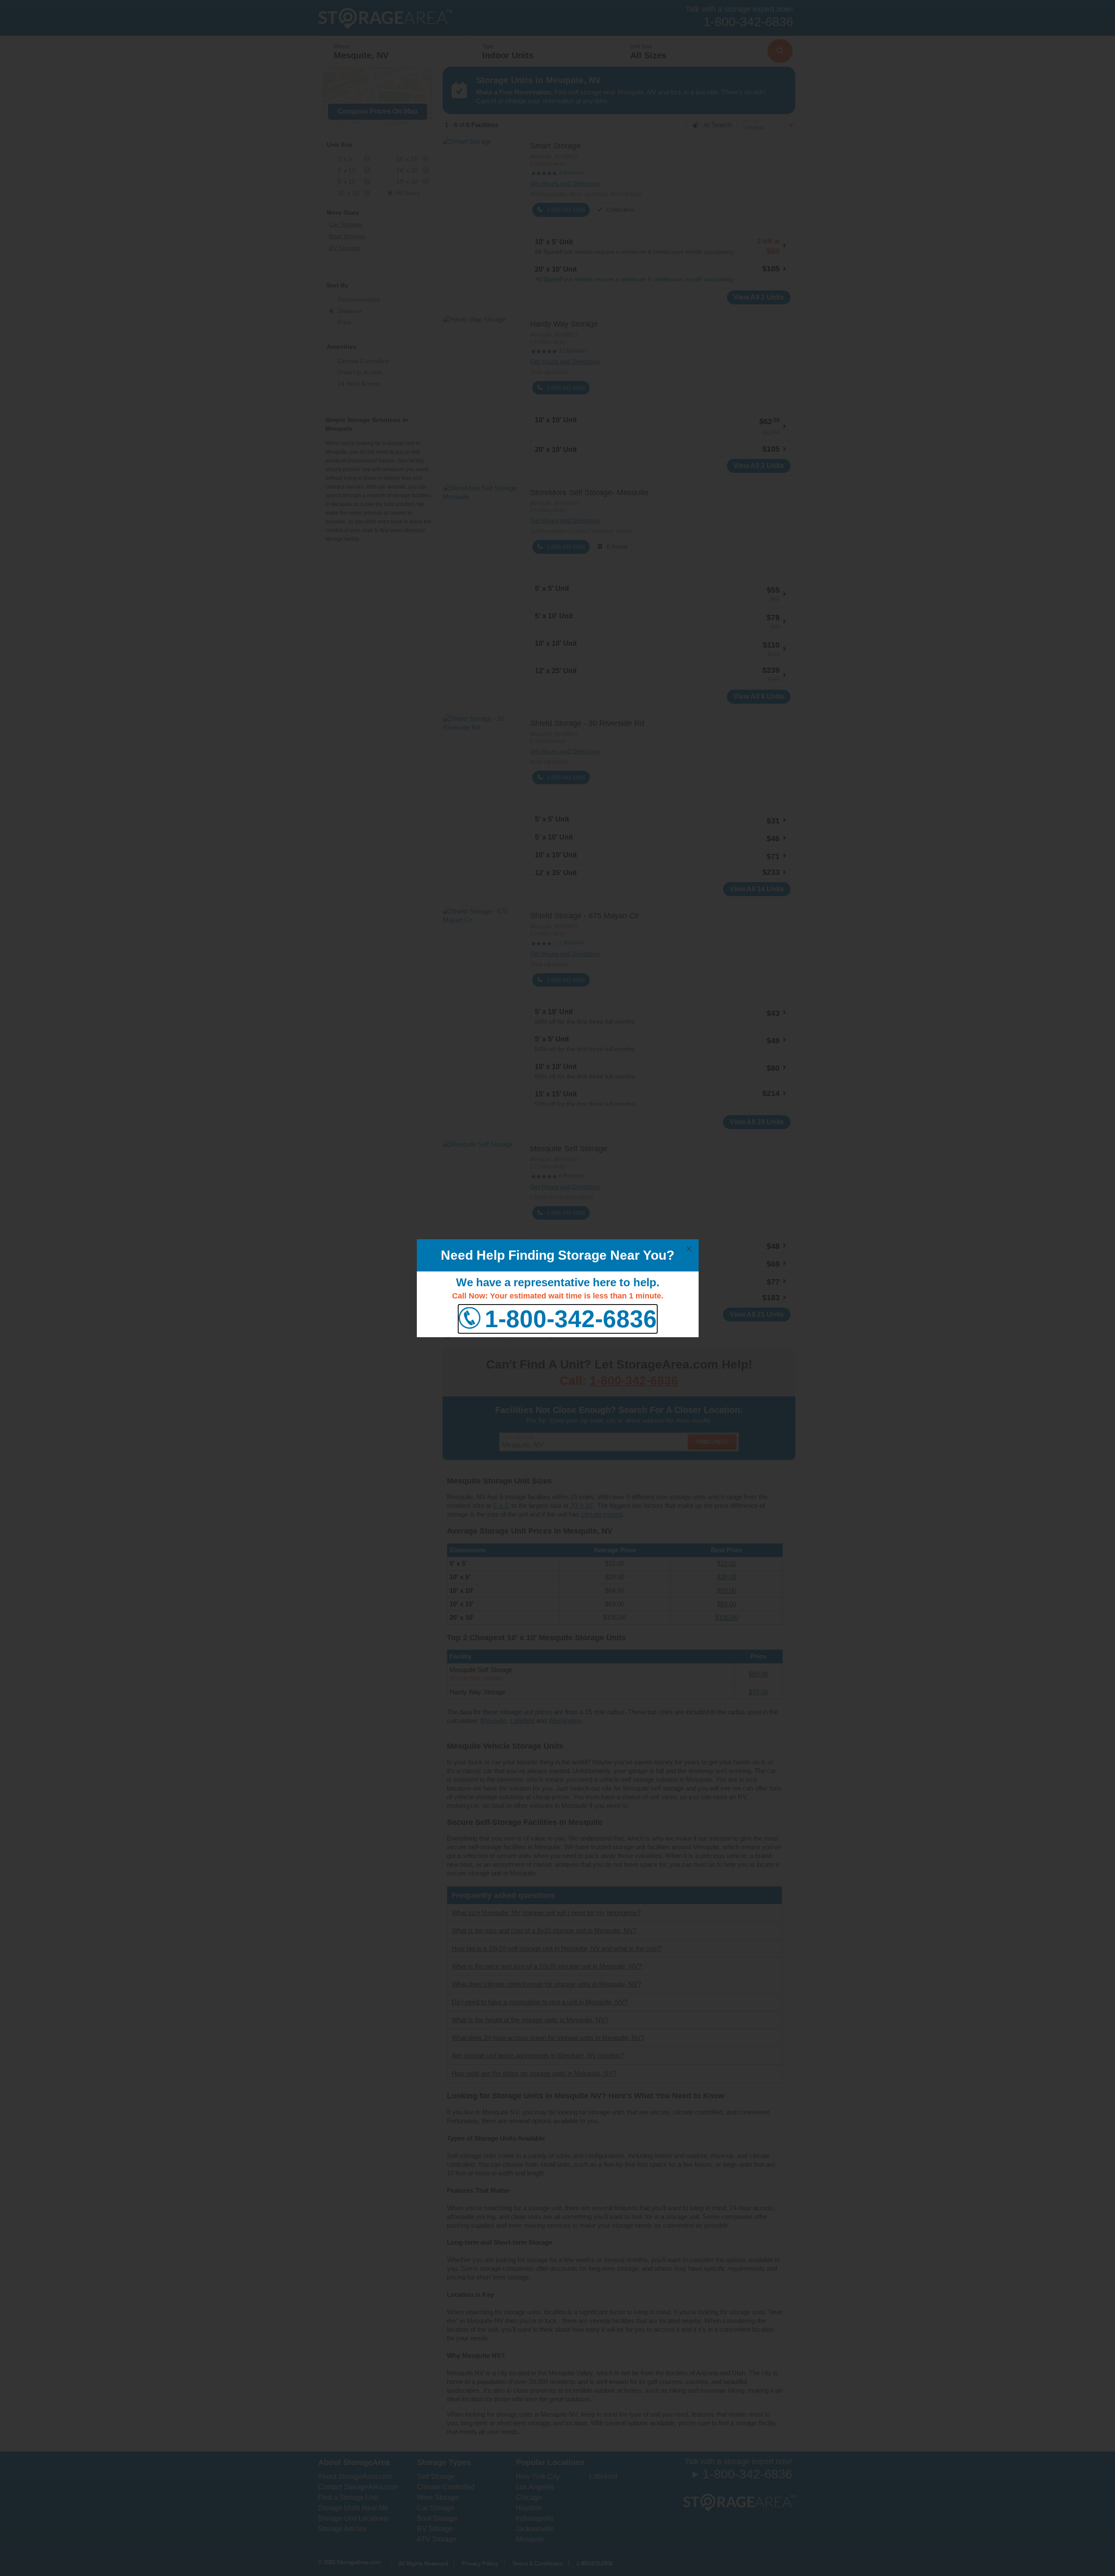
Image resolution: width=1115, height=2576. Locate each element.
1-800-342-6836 (571, 1319)
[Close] (689, 1249)
